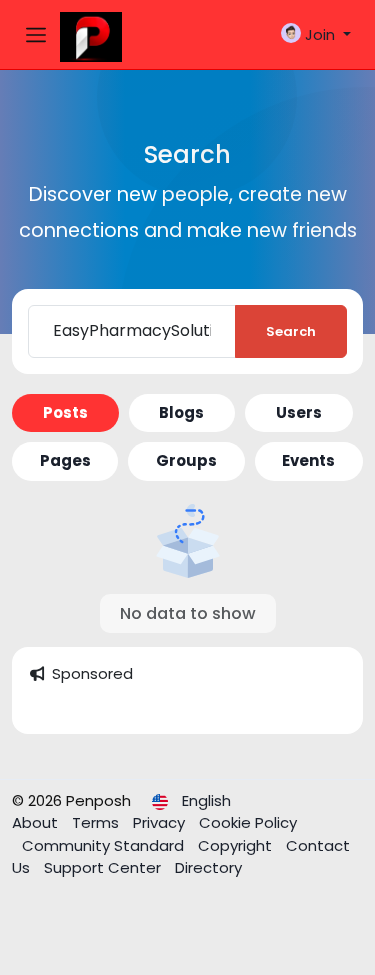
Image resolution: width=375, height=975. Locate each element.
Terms (97, 822)
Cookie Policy (248, 822)
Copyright (237, 845)
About (37, 822)
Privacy (161, 822)
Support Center (104, 867)
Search (291, 331)
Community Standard (105, 845)
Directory (208, 867)
